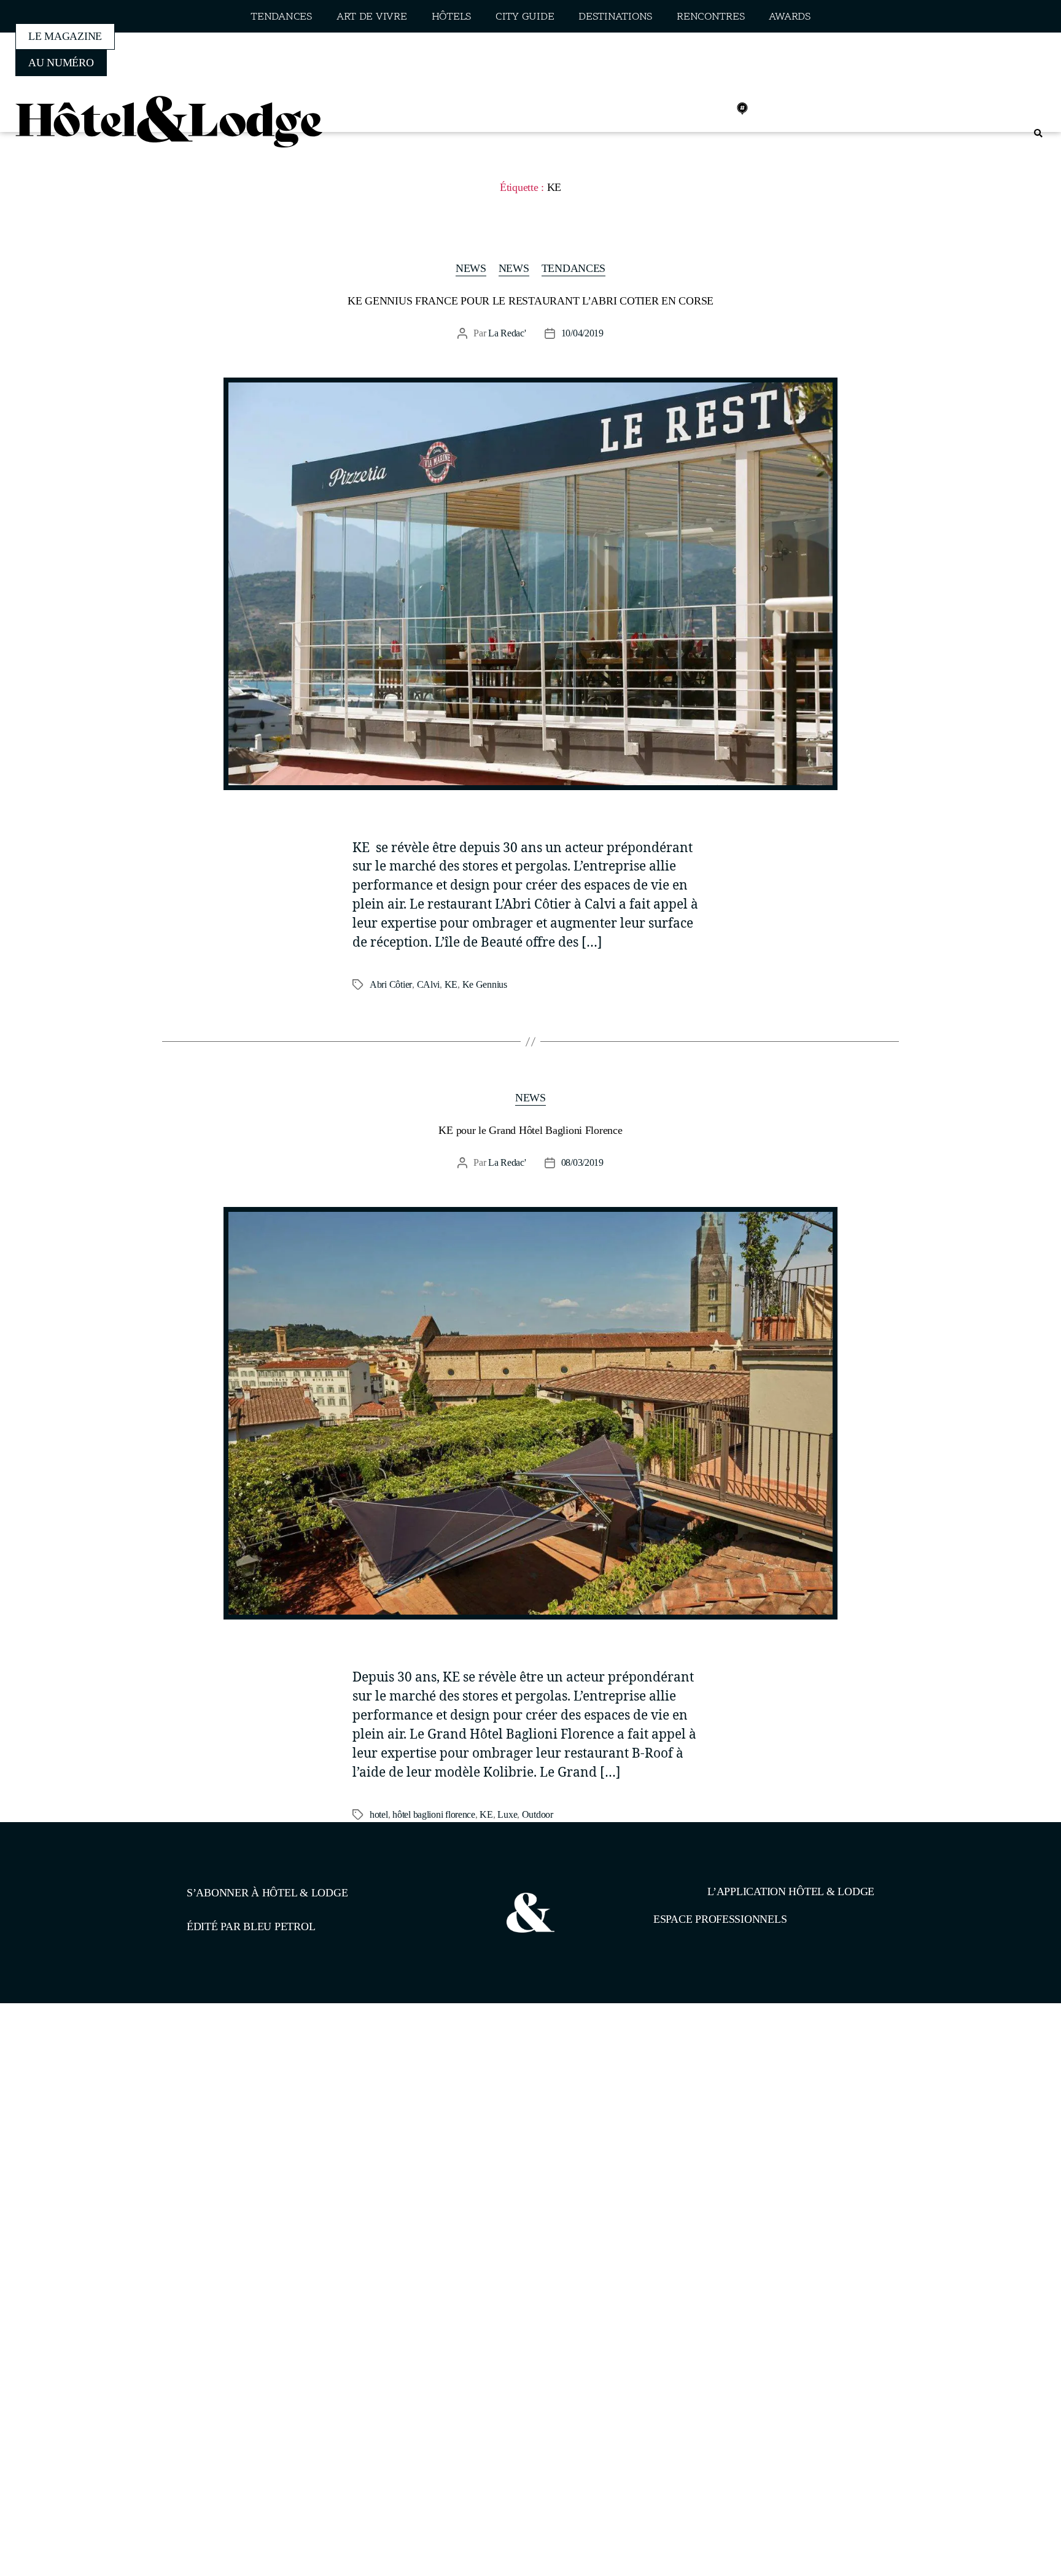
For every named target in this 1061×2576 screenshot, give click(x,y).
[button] (1038, 134)
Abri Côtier (391, 984)
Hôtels (451, 17)
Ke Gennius (485, 984)
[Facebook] (661, 109)
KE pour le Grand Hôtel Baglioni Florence (530, 1130)
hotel (379, 1814)
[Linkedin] (715, 109)
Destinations (615, 17)
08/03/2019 (582, 1162)
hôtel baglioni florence (434, 1814)
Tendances (281, 17)
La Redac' (507, 333)
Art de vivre (372, 17)
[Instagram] (688, 109)
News (471, 268)
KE (451, 984)
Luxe (507, 1814)
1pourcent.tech (266, 2066)
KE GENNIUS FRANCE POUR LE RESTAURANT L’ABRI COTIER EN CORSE (530, 301)
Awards (789, 17)
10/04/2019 (582, 333)
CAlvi (429, 984)
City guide (525, 17)
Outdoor (538, 1814)
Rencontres (710, 17)
